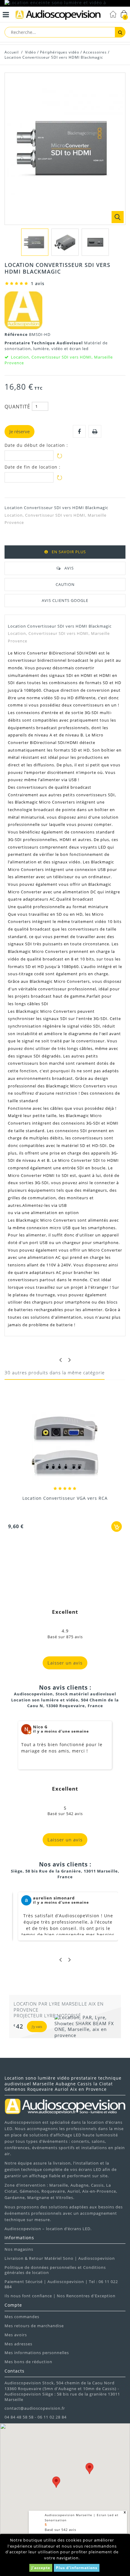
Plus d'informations (77, 2568)
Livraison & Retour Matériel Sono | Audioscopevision (60, 2258)
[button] (56, 2482)
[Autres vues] (8, 241)
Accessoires (95, 52)
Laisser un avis (65, 1663)
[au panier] (117, 1527)
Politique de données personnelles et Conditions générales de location (55, 2270)
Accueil (12, 52)
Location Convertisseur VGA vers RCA (65, 1498)
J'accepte (41, 2568)
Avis (69, 568)
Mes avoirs (16, 2335)
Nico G (40, 1727)
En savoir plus (69, 552)
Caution (65, 584)
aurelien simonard (54, 1898)
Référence (17, 334)
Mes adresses (18, 2344)
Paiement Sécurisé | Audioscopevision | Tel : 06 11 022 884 (61, 2284)
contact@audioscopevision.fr (35, 2408)
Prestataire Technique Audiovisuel (44, 343)
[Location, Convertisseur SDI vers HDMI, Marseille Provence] (35, 242)
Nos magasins (19, 2249)
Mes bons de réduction (28, 2362)
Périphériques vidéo (60, 52)
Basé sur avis (60, 2530)
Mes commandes (22, 2317)
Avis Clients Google (65, 600)
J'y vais (37, 2027)
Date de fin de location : (32, 467)
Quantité (17, 407)
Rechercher (120, 32)
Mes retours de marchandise (34, 2326)
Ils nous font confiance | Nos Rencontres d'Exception (60, 2296)
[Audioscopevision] (58, 15)
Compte (13, 2305)
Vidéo (31, 52)
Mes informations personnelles (37, 2353)
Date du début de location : (36, 445)
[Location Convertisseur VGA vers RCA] (65, 1447)
